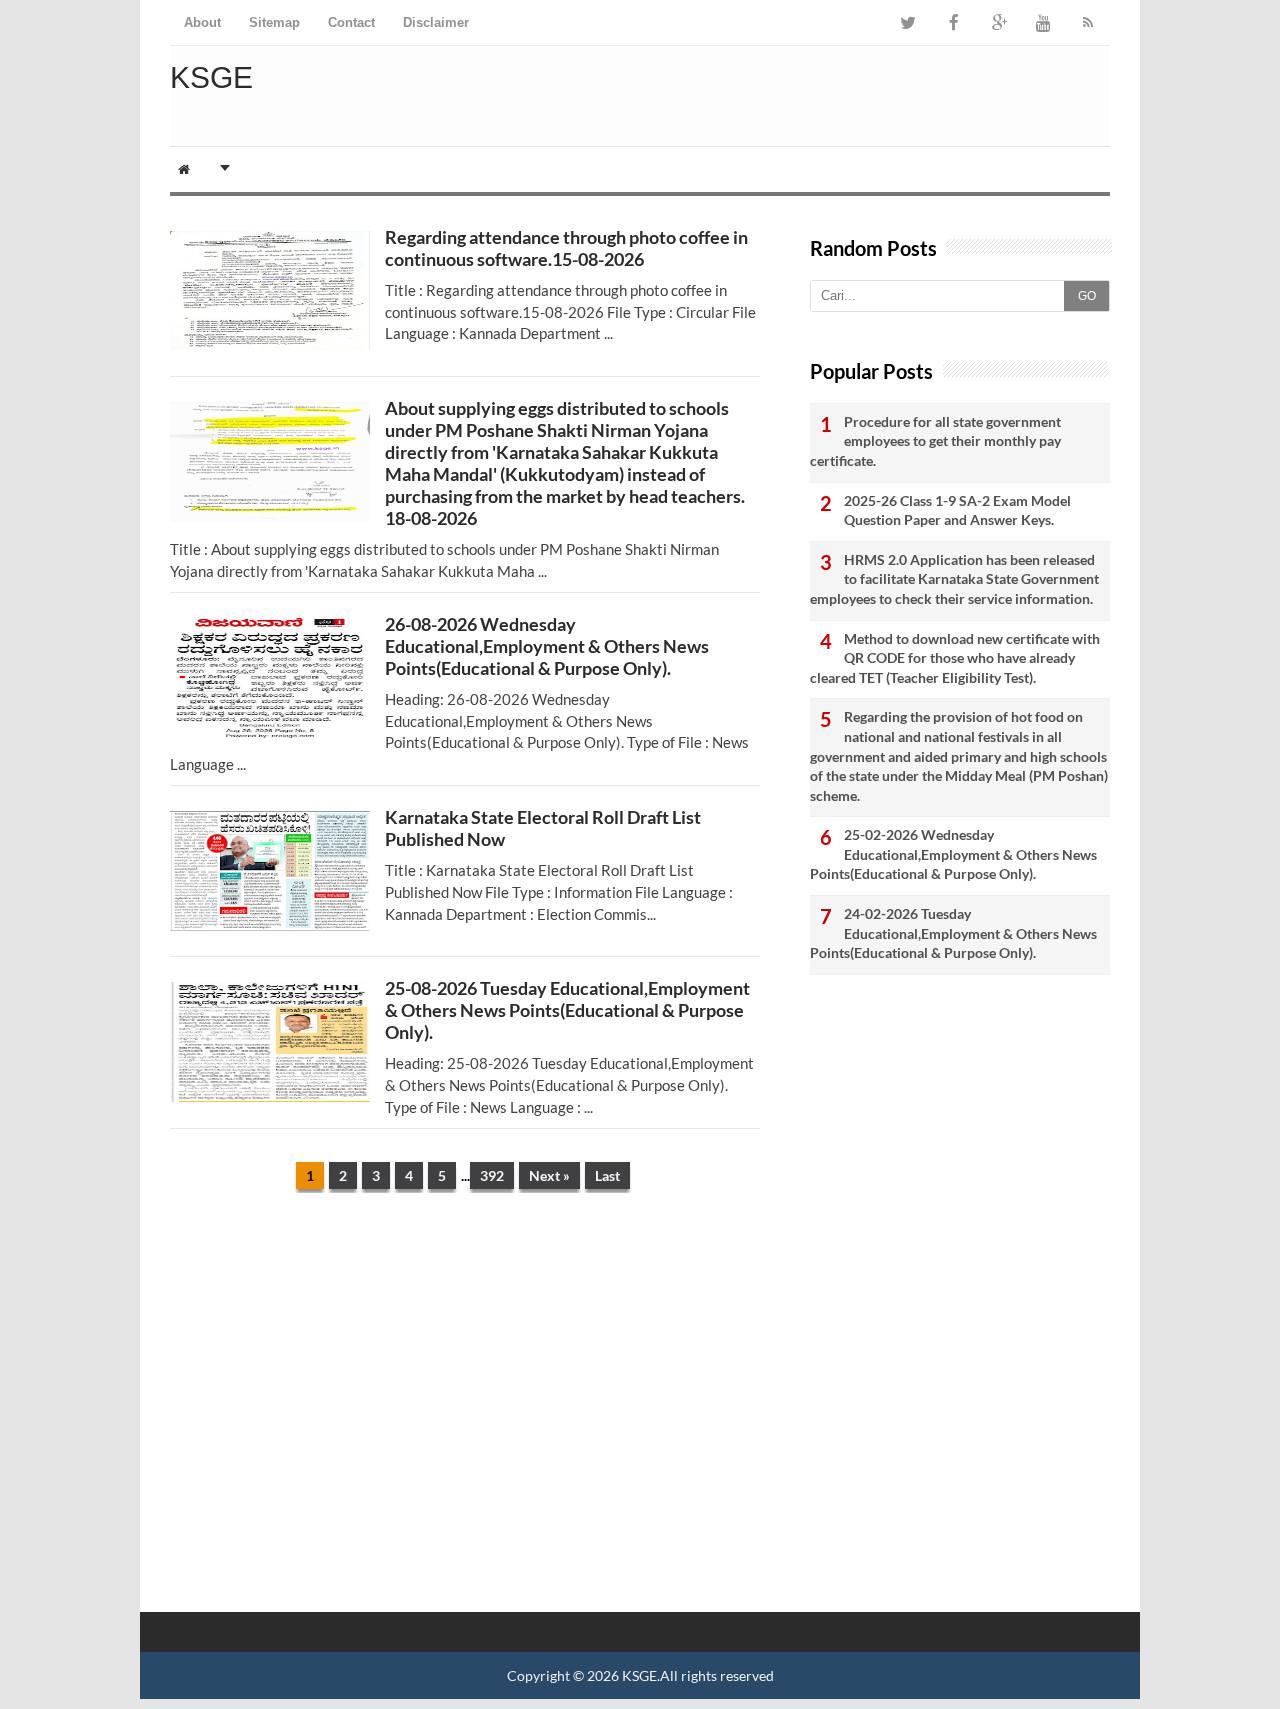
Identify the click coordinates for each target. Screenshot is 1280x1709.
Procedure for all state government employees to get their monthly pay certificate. (935, 441)
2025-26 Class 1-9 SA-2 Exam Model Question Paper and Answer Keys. (957, 510)
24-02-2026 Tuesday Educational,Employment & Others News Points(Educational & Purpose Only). (953, 933)
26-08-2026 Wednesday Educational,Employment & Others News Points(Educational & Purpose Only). (547, 646)
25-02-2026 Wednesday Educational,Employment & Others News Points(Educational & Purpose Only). (953, 854)
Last (607, 1175)
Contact (351, 22)
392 (492, 1175)
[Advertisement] (465, 1363)
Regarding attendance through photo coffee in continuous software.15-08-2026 (566, 248)
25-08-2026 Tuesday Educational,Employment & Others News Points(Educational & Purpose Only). (567, 1010)
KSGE (639, 1675)
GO (1087, 296)
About (202, 22)
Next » (549, 1175)
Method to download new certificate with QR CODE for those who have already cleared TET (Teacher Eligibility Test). (955, 658)
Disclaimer (436, 22)
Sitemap (274, 22)
